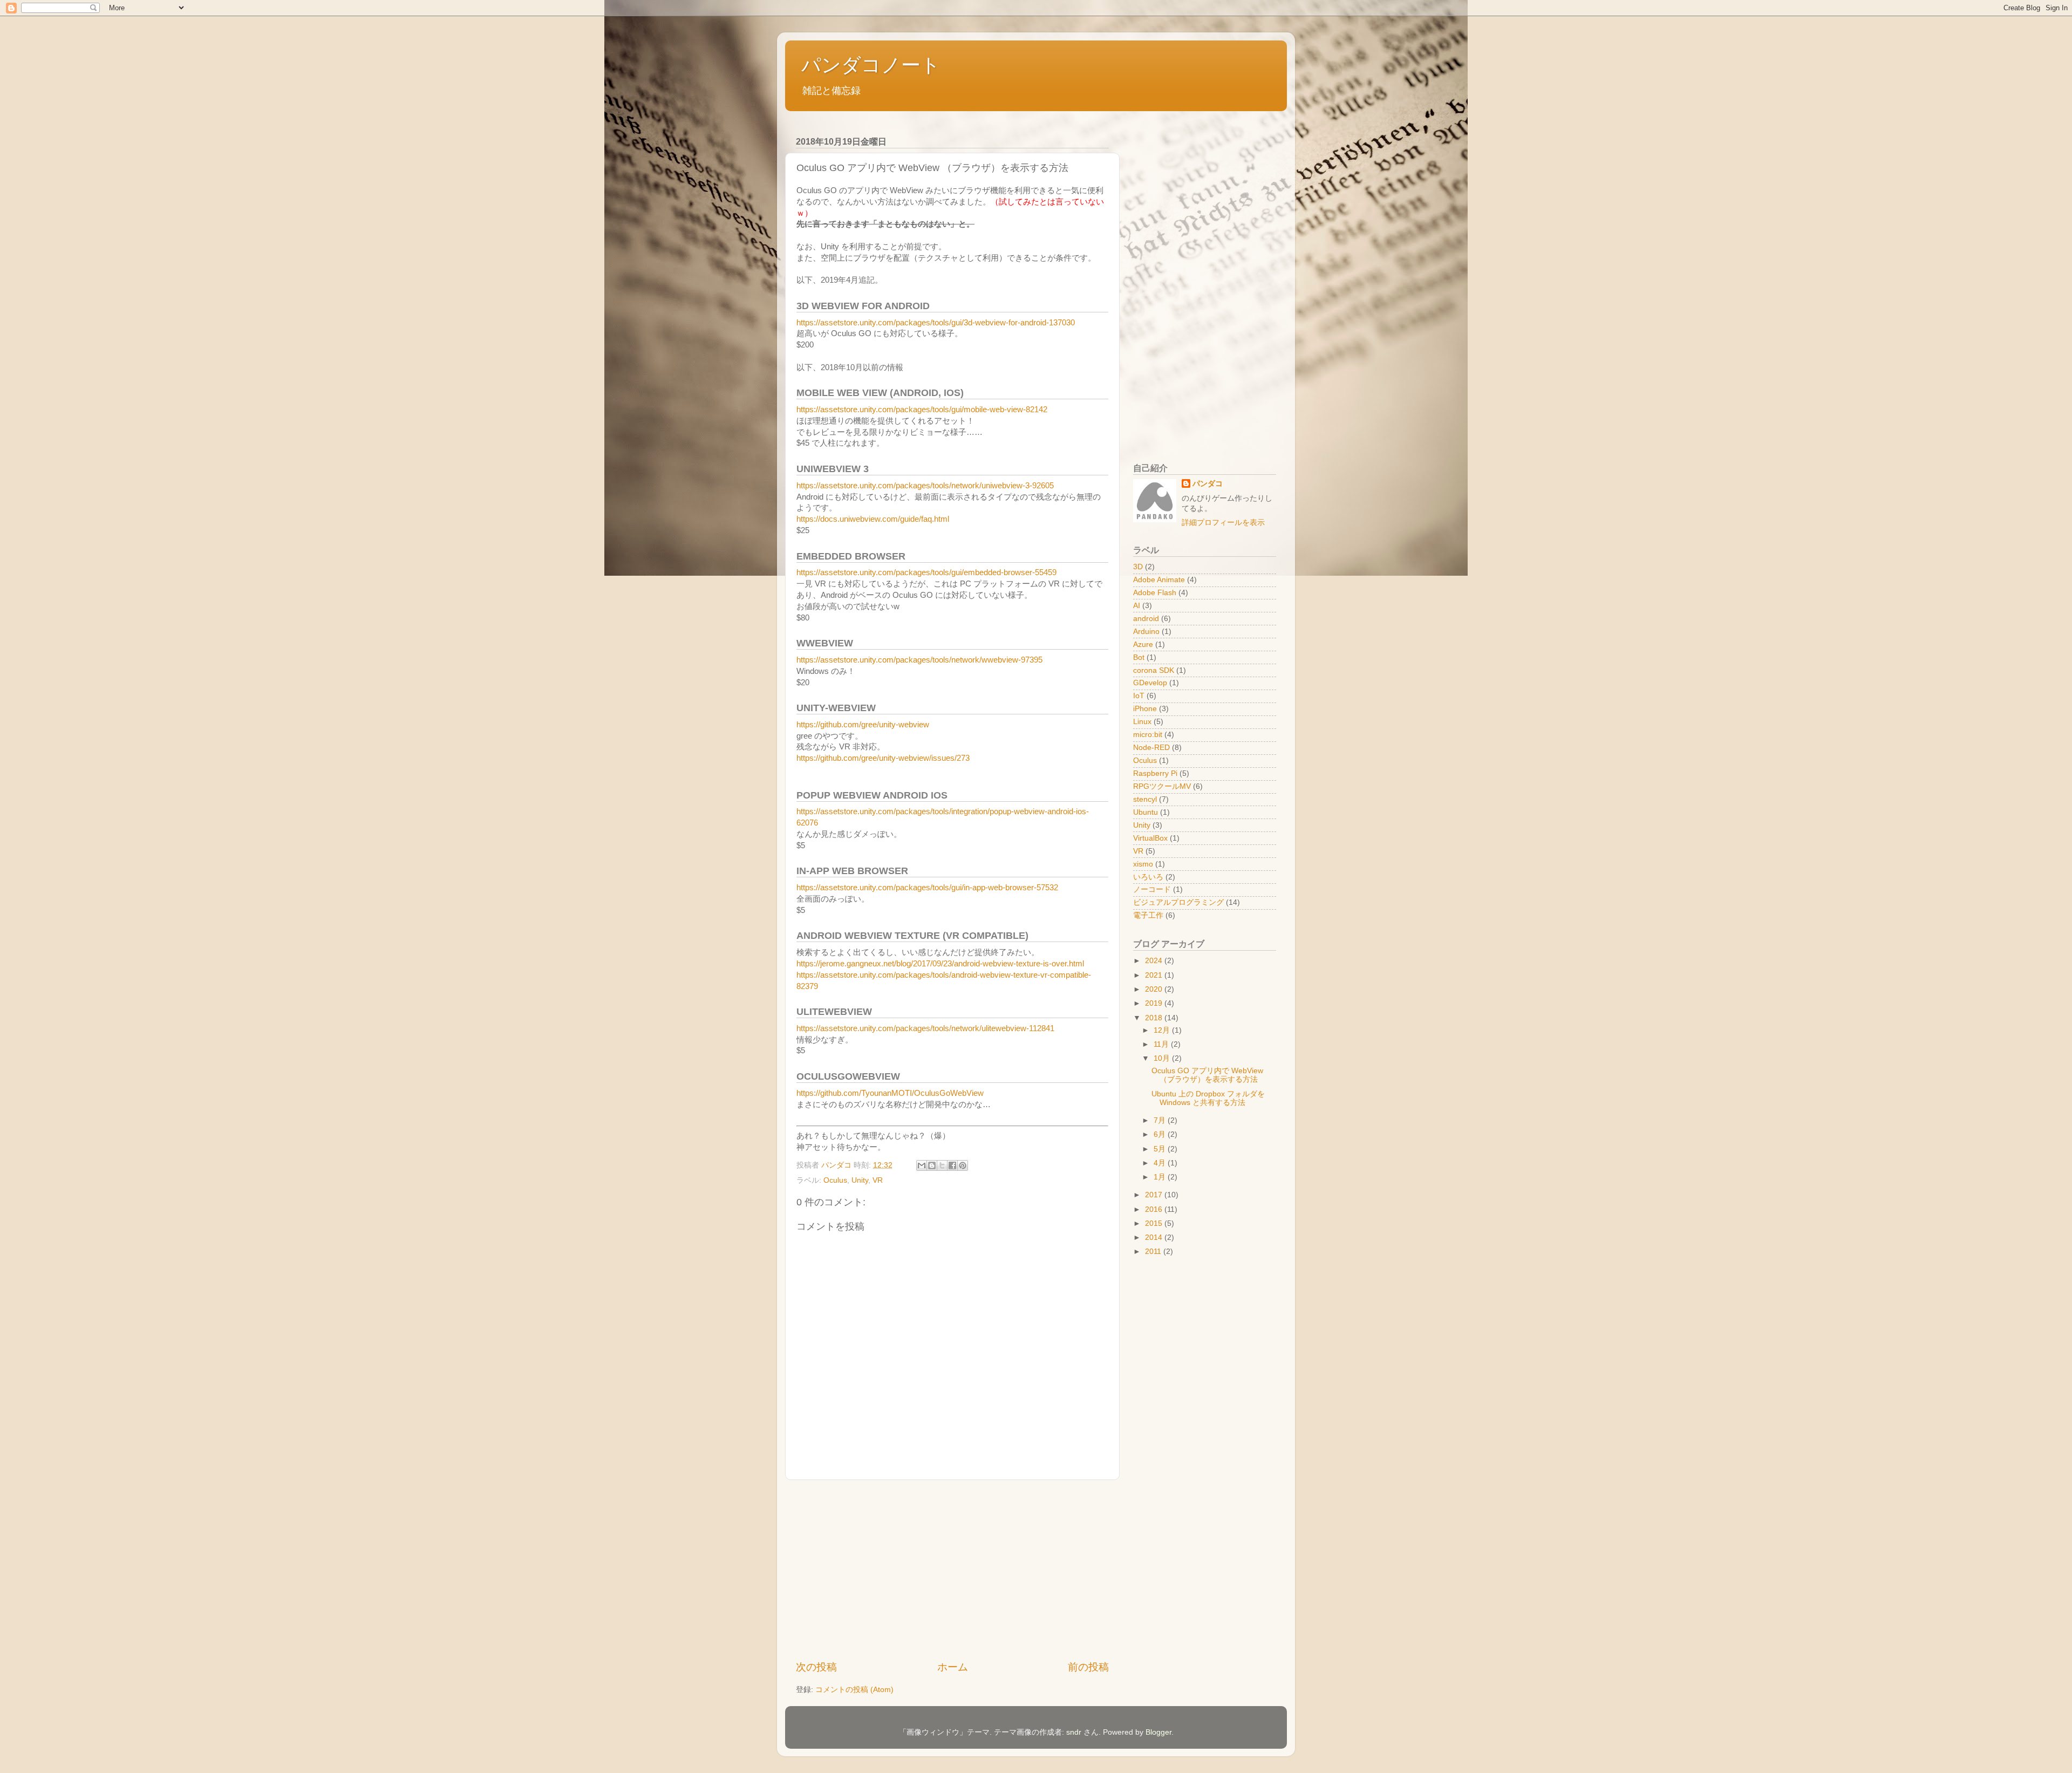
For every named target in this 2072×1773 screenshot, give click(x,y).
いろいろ (1148, 877)
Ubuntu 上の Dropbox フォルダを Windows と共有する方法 (1208, 1098)
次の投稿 (816, 1667)
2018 (1155, 1018)
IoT (1139, 696)
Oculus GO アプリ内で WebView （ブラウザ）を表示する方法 (1207, 1075)
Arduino (1146, 632)
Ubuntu (1146, 812)
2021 (1155, 975)
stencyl (1145, 799)
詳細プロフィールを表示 (1223, 523)
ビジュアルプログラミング (1178, 902)
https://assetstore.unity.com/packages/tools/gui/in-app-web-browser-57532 (927, 888)
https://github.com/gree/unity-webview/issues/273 (883, 758)
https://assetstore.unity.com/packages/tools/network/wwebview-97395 (919, 660)
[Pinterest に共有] (963, 1165)
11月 (1162, 1044)
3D (1138, 567)
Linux (1142, 722)
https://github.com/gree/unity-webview (863, 725)
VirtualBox (1150, 838)
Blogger (1158, 1732)
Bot (1139, 657)
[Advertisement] (952, 1570)
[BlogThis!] (932, 1165)
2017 (1155, 1195)
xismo (1143, 864)
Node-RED (1151, 748)
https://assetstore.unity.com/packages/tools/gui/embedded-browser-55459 (926, 572)
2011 (1154, 1252)
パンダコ (1208, 484)
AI (1137, 606)
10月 (1163, 1058)
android (1146, 619)
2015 (1155, 1223)
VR (878, 1180)
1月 (1161, 1177)
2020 (1155, 989)
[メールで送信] (922, 1165)
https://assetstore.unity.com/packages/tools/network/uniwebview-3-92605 (925, 486)
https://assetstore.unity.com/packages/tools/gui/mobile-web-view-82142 (922, 410)
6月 (1161, 1134)
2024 (1155, 961)
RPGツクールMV (1162, 786)
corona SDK (1154, 670)
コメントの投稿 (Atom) (854, 1690)
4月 (1161, 1163)
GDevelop (1150, 683)
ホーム (953, 1667)
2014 (1155, 1237)
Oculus (835, 1180)
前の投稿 (1088, 1667)
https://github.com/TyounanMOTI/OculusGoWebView (890, 1093)
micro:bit (1148, 735)
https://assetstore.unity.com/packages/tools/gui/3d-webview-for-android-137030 (936, 323)
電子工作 (1148, 915)
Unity (860, 1180)
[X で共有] (942, 1165)
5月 (1161, 1149)
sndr (1074, 1732)
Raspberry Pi (1155, 773)
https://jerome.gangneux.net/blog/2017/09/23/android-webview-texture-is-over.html (940, 964)
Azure (1143, 645)
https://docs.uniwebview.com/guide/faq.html (873, 519)
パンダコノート (871, 65)
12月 (1163, 1030)
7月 (1161, 1120)
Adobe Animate (1159, 580)
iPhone (1145, 709)
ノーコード (1152, 889)
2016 (1155, 1209)
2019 (1155, 1003)
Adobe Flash (1155, 593)
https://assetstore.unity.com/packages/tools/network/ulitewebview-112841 (925, 1028)
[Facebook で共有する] (952, 1165)
